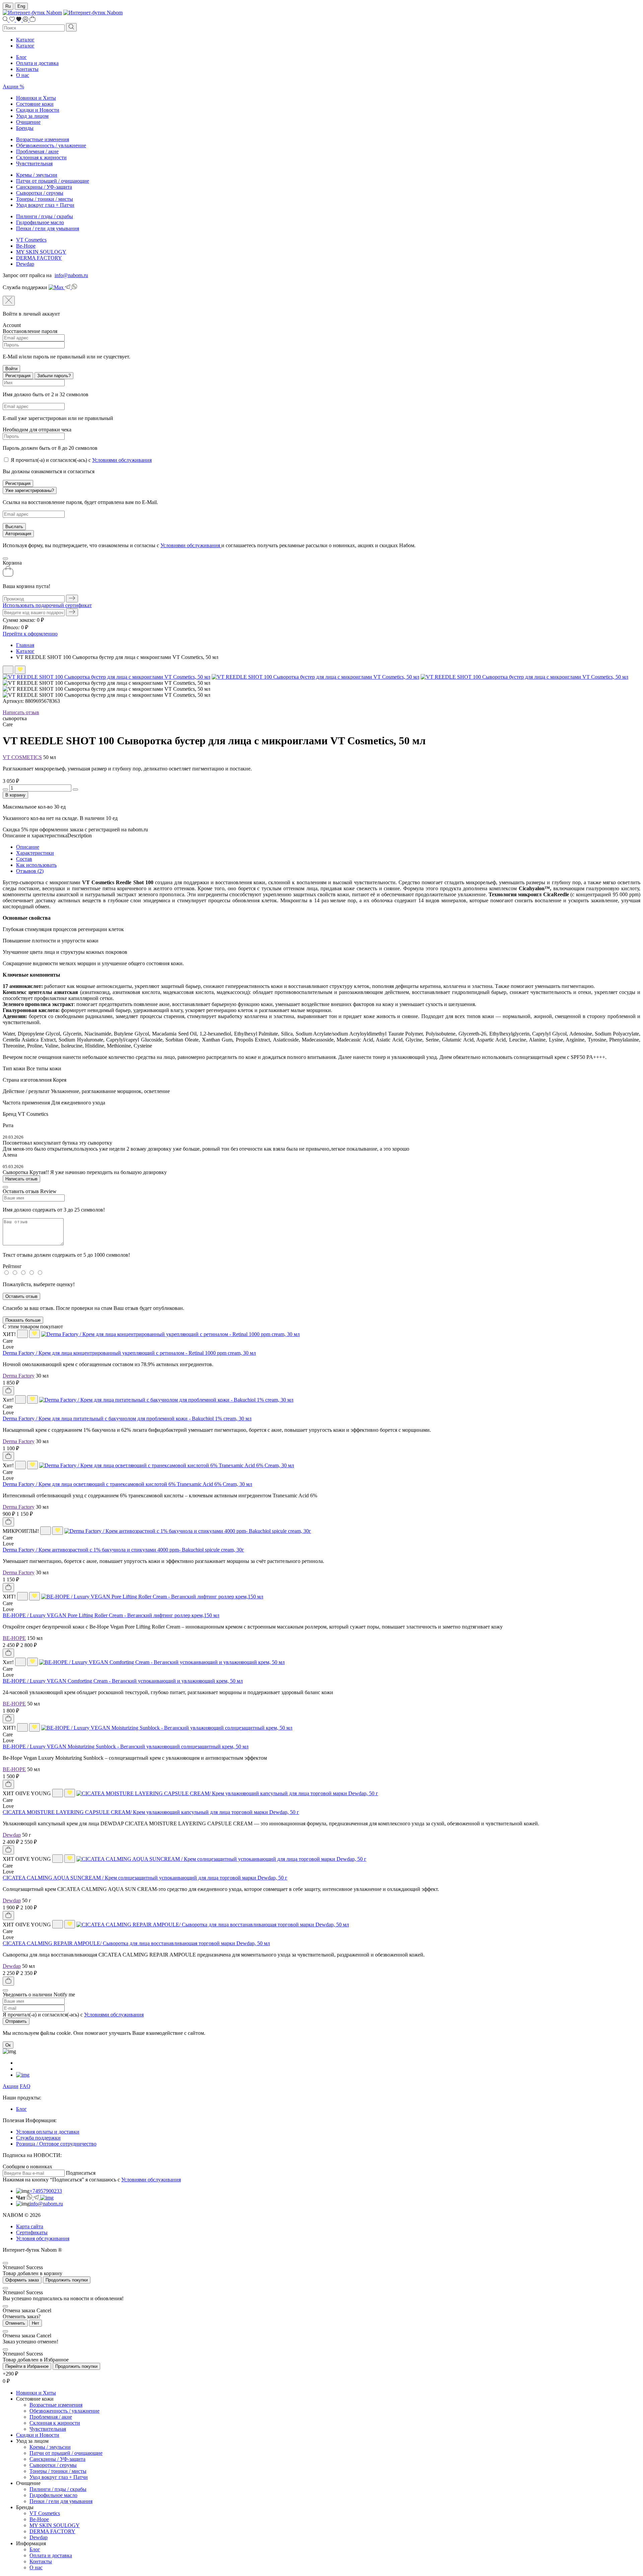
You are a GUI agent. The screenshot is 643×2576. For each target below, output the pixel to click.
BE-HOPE (14, 1638)
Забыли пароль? (54, 376)
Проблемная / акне (37, 151)
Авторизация (18, 534)
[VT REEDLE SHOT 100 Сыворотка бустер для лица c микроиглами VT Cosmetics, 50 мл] (106, 677)
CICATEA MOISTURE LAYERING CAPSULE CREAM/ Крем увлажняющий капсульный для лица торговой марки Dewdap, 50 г (151, 1812)
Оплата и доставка (37, 63)
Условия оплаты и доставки (48, 2132)
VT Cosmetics (31, 240)
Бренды (25, 128)
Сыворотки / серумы (40, 193)
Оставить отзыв (21, 1296)
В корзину (15, 795)
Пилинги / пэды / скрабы (45, 216)
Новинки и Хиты (36, 98)
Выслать (14, 527)
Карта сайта (30, 2226)
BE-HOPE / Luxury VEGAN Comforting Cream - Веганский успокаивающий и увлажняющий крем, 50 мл (123, 1681)
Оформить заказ (22, 2280)
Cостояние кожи (35, 104)
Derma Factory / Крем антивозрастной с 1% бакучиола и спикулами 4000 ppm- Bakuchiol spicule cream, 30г (123, 1550)
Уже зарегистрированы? (30, 490)
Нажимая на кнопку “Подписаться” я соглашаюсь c (92, 2180)
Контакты (27, 69)
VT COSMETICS (22, 757)
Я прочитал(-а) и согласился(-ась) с (81, 460)
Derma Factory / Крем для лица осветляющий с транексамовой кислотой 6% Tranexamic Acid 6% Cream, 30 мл (127, 1484)
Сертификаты (32, 2232)
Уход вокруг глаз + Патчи (45, 205)
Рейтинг (12, 1266)
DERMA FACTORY (39, 258)
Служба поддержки (38, 2138)
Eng (21, 6)
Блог (21, 57)
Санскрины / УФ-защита (44, 187)
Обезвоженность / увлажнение (51, 145)
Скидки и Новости (38, 110)
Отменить (15, 2323)
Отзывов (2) (30, 871)
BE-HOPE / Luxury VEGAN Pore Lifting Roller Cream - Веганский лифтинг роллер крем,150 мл (111, 1615)
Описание (28, 847)
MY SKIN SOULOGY (41, 252)
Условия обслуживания (43, 2238)
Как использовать (36, 865)
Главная (25, 645)
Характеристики (35, 853)
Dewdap (25, 264)
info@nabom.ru (71, 275)
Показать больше (23, 1320)
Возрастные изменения (43, 139)
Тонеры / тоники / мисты (45, 199)
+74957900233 (46, 2191)
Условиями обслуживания (122, 460)
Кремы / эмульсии (37, 175)
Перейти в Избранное (27, 2366)
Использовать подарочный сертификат (47, 605)
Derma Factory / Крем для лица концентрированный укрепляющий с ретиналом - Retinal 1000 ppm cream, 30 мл (129, 1353)
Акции (11, 2086)
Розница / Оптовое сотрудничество (56, 2144)
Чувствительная (34, 163)
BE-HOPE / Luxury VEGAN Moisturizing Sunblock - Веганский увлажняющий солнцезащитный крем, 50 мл (126, 1747)
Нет (35, 2323)
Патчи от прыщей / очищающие (53, 181)
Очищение (28, 122)
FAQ (25, 2086)
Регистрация (18, 376)
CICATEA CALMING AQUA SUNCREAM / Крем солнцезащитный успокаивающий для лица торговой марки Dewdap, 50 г (145, 1878)
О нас (23, 75)
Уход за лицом (32, 116)
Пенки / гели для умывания (48, 228)
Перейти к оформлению (30, 634)
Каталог (25, 40)
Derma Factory (19, 1376)
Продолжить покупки (67, 2280)
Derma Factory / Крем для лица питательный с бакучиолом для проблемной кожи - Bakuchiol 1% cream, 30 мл (127, 1419)
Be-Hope (26, 246)
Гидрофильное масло (40, 222)
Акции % (13, 87)
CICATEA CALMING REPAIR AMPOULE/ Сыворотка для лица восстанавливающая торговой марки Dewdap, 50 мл (136, 1943)
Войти (11, 369)
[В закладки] (8, 670)
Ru (8, 6)
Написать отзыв (21, 712)
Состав (24, 859)
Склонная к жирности (41, 157)
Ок (8, 2045)
